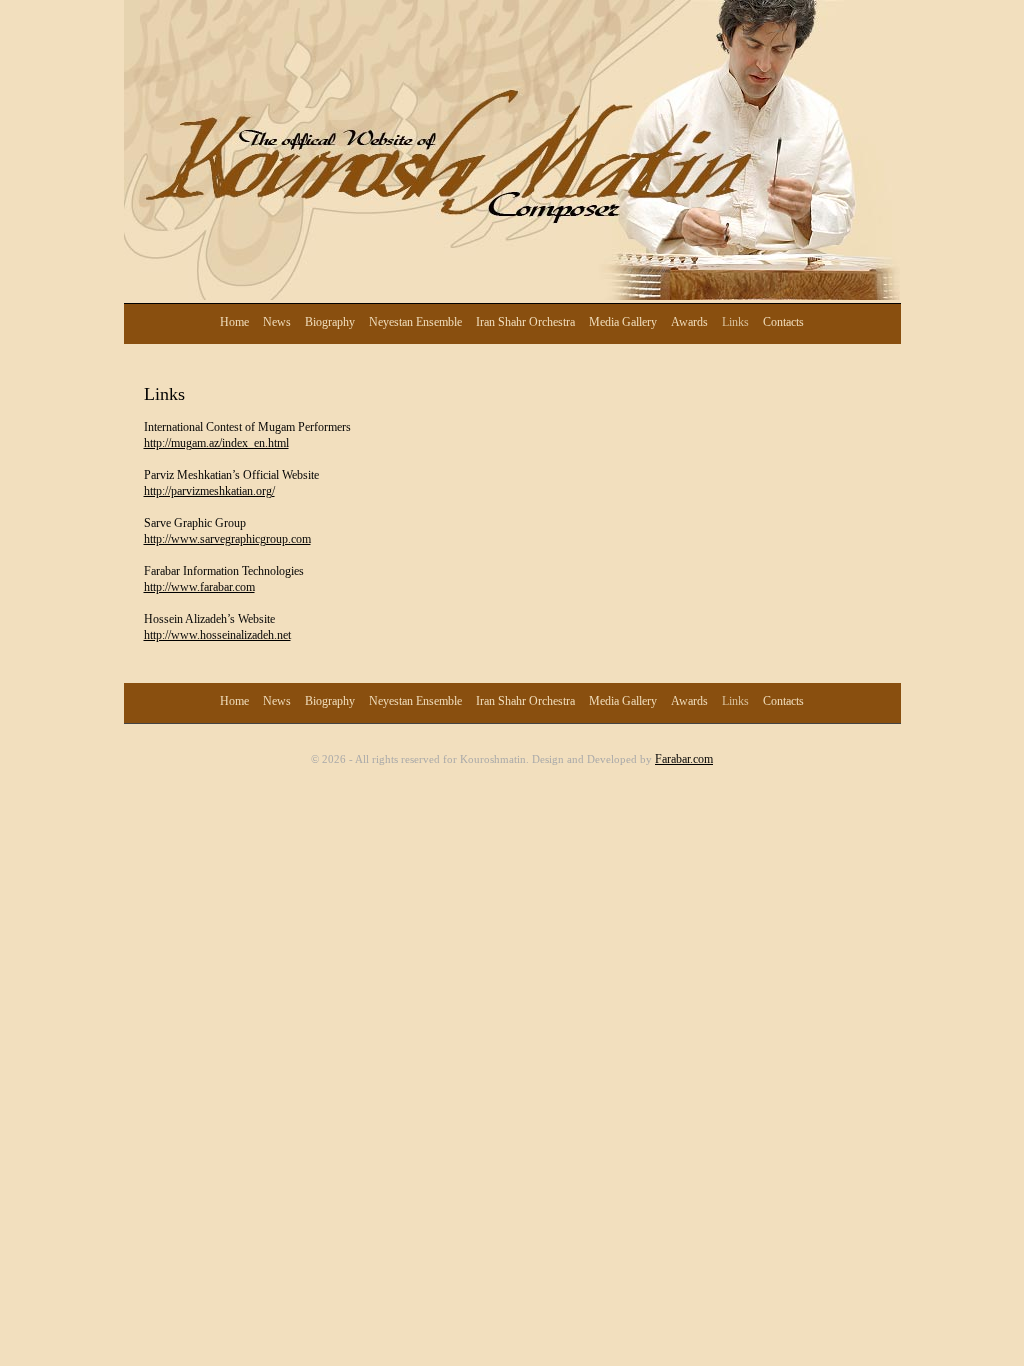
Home (234, 322)
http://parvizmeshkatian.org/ (209, 491)
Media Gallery (623, 322)
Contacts (783, 322)
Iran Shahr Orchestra (525, 322)
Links (735, 322)
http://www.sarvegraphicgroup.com (227, 539)
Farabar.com (684, 759)
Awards (689, 322)
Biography (330, 322)
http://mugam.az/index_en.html (216, 443)
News (277, 322)
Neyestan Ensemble (415, 322)
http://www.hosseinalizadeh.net (217, 635)
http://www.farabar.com (199, 587)
